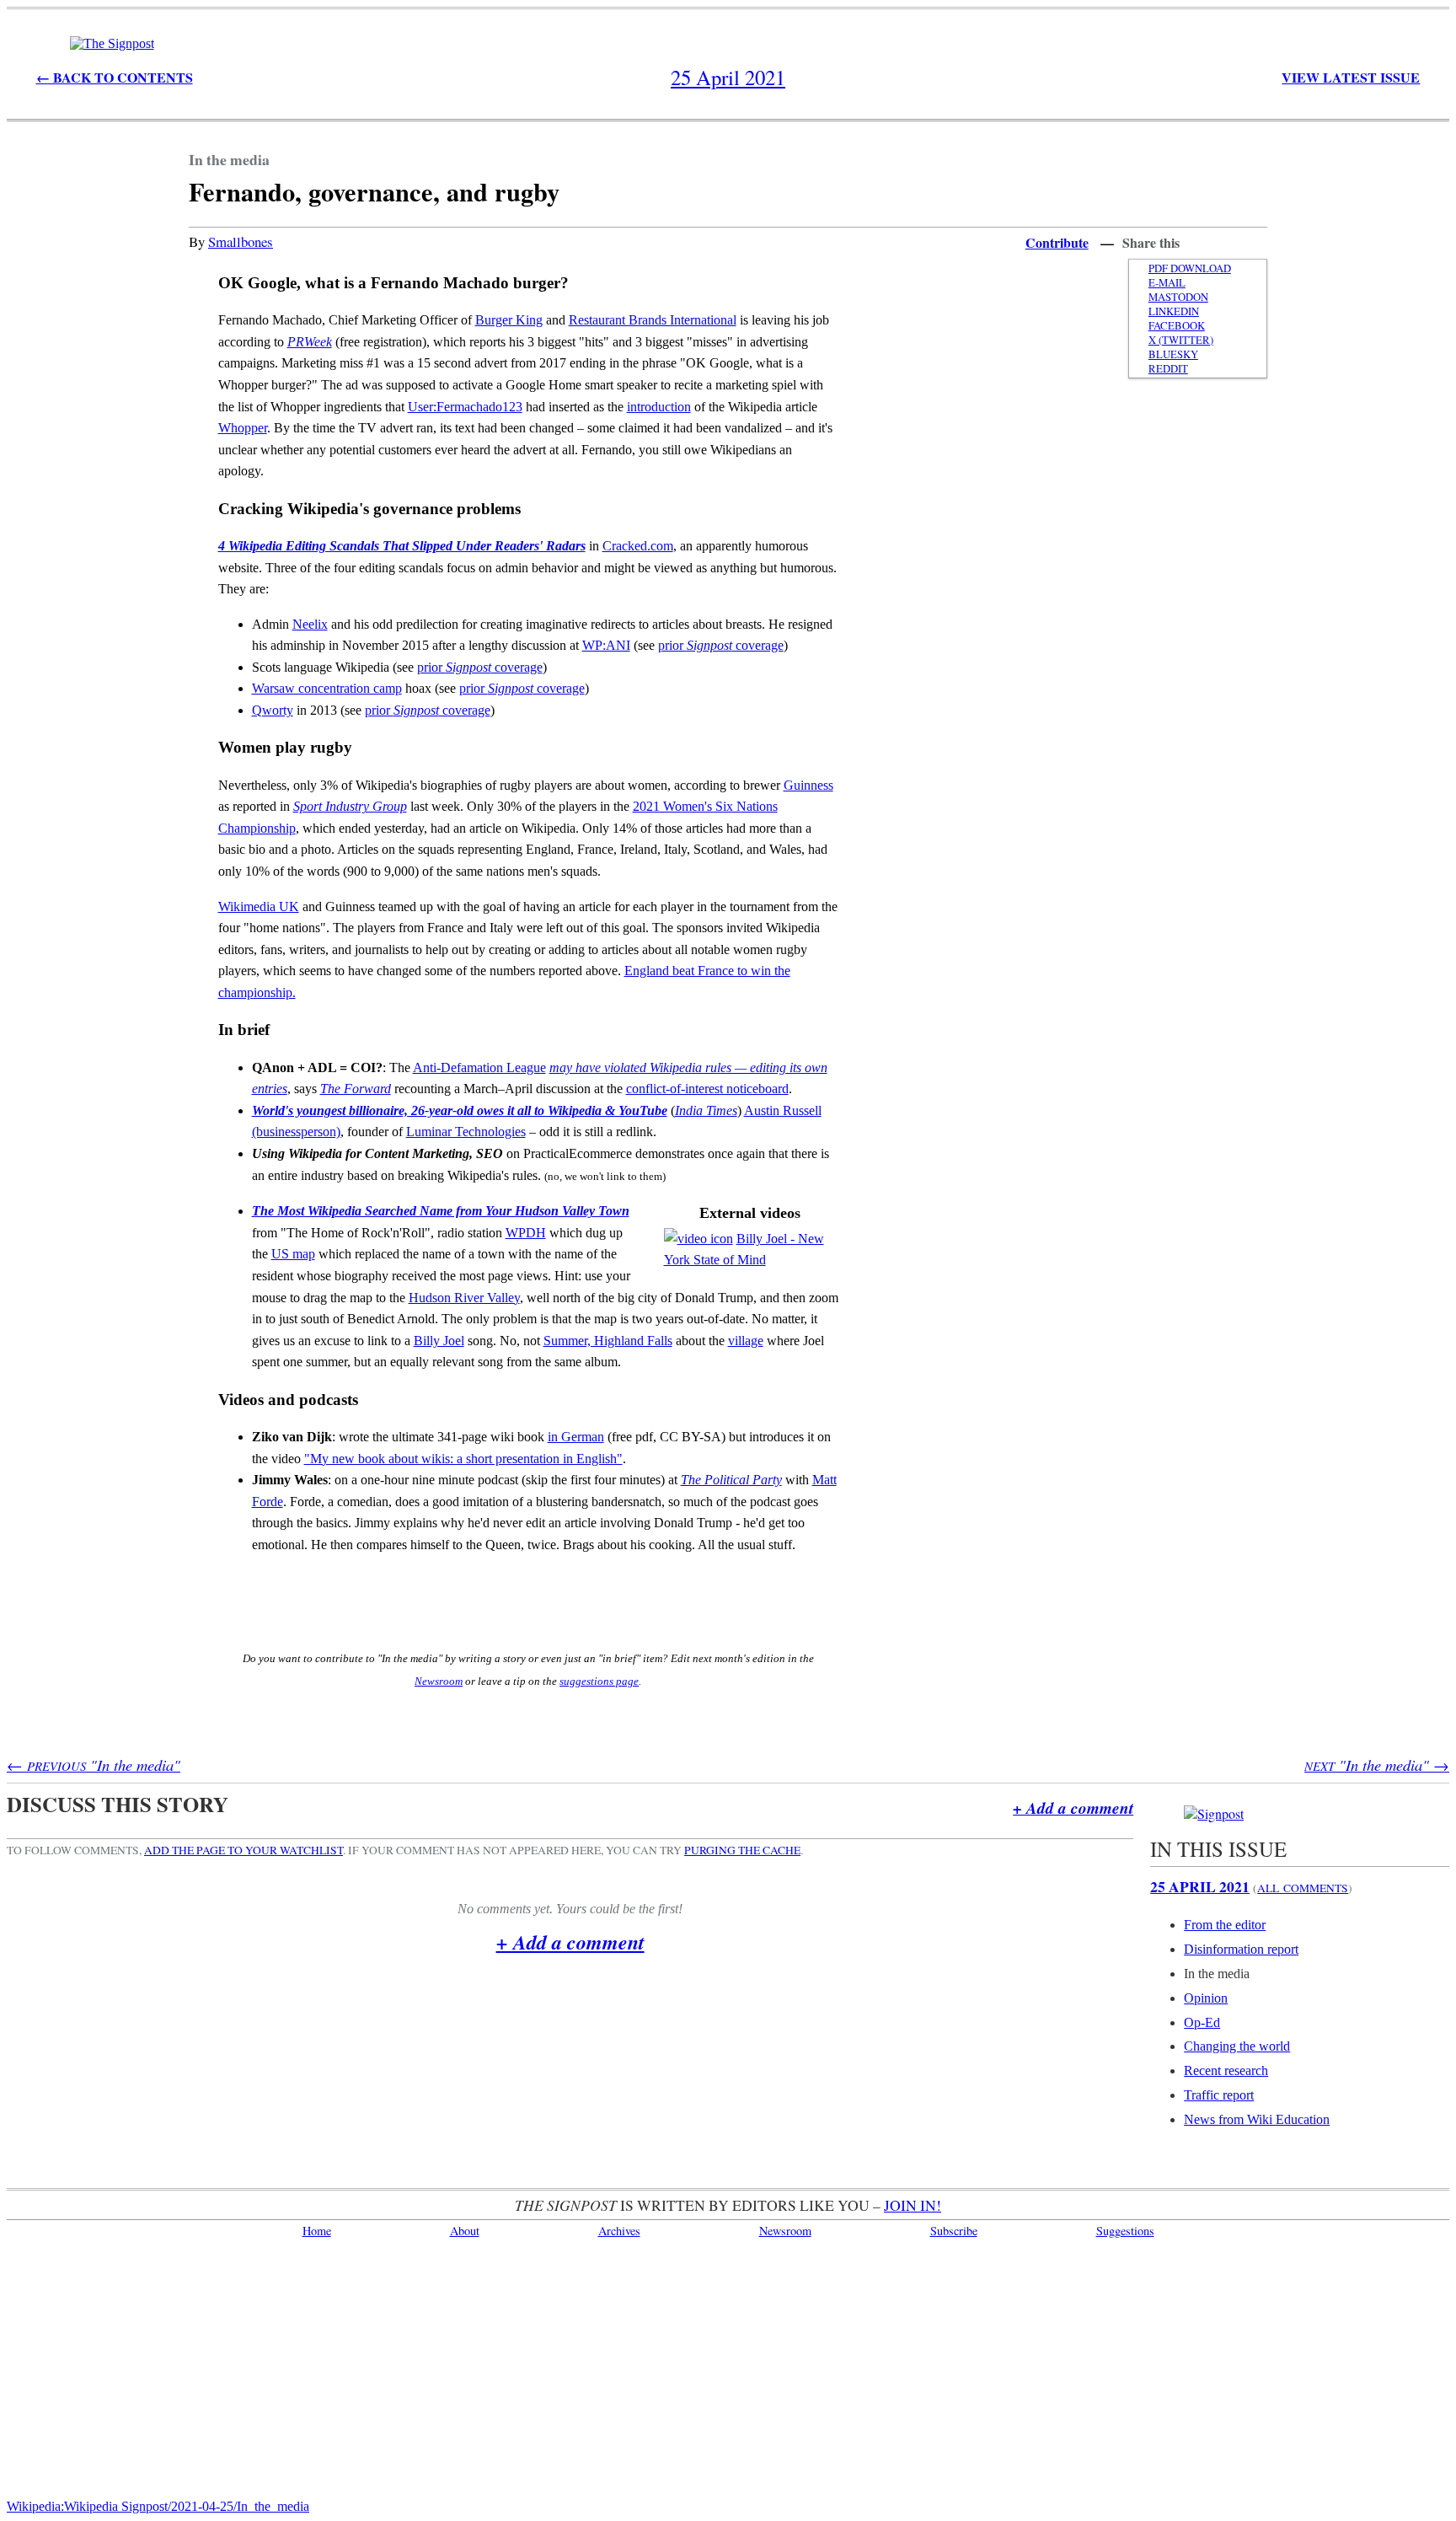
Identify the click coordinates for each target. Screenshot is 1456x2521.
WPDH (526, 1233)
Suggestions (1125, 2231)
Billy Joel (439, 1341)
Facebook (1177, 326)
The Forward (356, 1089)
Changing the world (1237, 2046)
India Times (706, 1110)
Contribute (1057, 242)
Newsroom (439, 1681)
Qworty (273, 710)
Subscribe (954, 2231)
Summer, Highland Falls (608, 1341)
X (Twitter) (1181, 340)
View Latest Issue (1351, 77)
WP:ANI (606, 645)
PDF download (1190, 268)
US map (293, 1254)
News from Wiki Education (1257, 2119)
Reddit (1168, 369)
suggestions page (599, 1681)
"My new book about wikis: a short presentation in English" (463, 1459)
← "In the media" (94, 1765)
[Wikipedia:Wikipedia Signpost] (112, 43)
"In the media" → (1377, 1765)
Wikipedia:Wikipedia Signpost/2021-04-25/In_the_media (158, 2506)
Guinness (808, 785)
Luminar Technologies (466, 1132)
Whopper (243, 428)
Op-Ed (1202, 2022)
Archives (619, 2231)
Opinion (1206, 1998)
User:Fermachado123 (465, 407)
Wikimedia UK (259, 906)
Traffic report (1219, 2095)
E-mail (1167, 283)
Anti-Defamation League (479, 1067)
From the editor (1225, 1925)
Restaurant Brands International (653, 320)
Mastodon (1178, 297)
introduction (659, 407)
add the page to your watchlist (244, 1850)
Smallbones (241, 241)
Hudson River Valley (464, 1298)
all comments (1303, 1888)
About (465, 2231)
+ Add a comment (1073, 1808)
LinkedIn (1174, 311)
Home (317, 2231)
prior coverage (721, 645)
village (746, 1341)
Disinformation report (1241, 1949)
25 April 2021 (1200, 1886)
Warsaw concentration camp (327, 688)
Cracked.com (638, 546)
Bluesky (1173, 354)
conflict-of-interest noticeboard (707, 1089)
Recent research (1226, 2070)
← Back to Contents (115, 77)
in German (576, 1437)
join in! (913, 2205)
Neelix (310, 624)
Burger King (509, 320)
